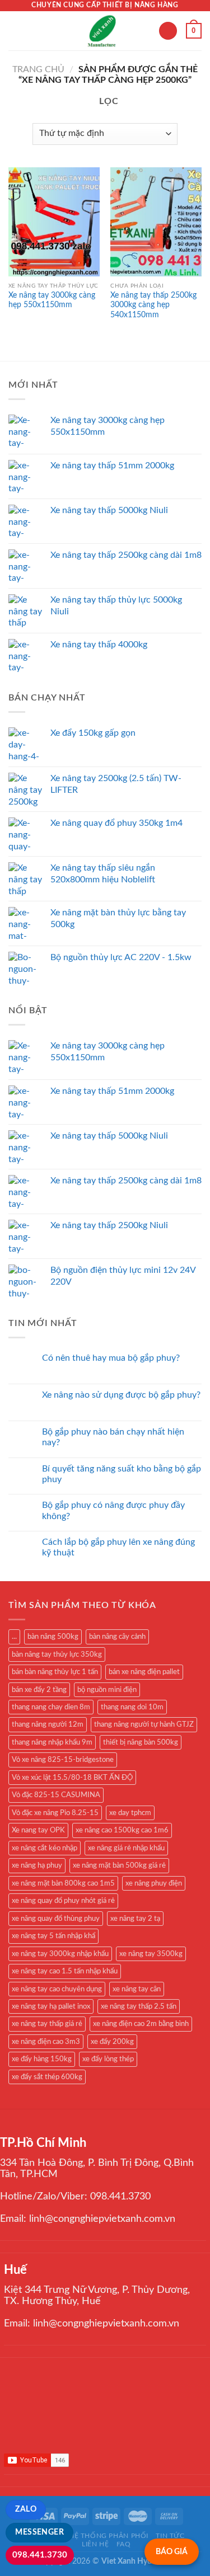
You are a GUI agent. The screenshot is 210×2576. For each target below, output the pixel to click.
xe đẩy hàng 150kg (42, 2059)
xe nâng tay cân (137, 1989)
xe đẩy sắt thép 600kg (47, 2077)
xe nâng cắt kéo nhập (45, 1848)
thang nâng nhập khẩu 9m (52, 1742)
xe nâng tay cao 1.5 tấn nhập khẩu (65, 1971)
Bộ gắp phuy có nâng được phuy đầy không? (113, 1510)
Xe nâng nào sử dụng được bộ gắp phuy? (121, 1395)
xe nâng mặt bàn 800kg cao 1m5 (63, 1883)
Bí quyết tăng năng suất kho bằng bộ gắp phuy (122, 1474)
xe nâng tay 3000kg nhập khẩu (60, 1954)
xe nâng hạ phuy (37, 1865)
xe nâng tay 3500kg (151, 1954)
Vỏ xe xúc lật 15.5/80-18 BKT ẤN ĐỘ (72, 1778)
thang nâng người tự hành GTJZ (144, 1724)
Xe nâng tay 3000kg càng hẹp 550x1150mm (52, 300)
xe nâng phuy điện (154, 1883)
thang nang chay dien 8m (51, 1707)
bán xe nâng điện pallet (144, 1672)
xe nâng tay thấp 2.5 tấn (139, 2006)
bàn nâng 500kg (53, 1637)
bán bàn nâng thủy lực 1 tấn (55, 1672)
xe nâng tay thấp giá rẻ (47, 2024)
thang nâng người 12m (48, 1724)
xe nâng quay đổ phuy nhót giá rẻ (63, 1901)
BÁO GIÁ (172, 2552)
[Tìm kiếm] (168, 31)
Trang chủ (38, 69)
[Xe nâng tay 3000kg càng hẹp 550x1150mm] (54, 222)
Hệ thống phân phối (109, 2536)
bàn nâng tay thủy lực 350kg (57, 1654)
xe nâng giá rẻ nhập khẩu (126, 1848)
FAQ (124, 2544)
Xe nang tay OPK (38, 1830)
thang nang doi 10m (132, 1707)
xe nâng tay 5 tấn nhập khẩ (53, 1936)
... (14, 1637)
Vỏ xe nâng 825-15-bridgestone (63, 1760)
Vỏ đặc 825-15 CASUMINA (56, 1795)
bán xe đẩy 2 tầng (39, 1690)
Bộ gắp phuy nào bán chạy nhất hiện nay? (113, 1437)
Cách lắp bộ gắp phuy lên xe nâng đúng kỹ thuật (118, 1547)
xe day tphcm (130, 1813)
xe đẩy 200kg (112, 2042)
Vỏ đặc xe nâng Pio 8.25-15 (55, 1813)
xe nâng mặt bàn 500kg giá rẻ (119, 1865)
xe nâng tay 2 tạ (135, 1919)
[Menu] (15, 30)
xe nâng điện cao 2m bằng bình (141, 2024)
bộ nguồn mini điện (107, 1690)
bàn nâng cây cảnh (117, 1637)
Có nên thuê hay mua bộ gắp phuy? (111, 1358)
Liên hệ (95, 2544)
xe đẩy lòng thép (108, 2059)
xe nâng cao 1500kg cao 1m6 (122, 1830)
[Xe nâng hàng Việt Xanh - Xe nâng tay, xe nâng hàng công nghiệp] (103, 31)
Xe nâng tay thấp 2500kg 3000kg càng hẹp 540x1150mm (153, 305)
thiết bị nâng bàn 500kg (141, 1742)
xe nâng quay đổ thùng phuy (56, 1919)
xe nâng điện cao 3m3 (46, 2042)
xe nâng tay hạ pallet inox (51, 2006)
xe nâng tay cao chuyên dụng (57, 1989)
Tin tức (170, 2536)
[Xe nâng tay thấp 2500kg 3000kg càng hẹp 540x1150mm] (156, 222)
